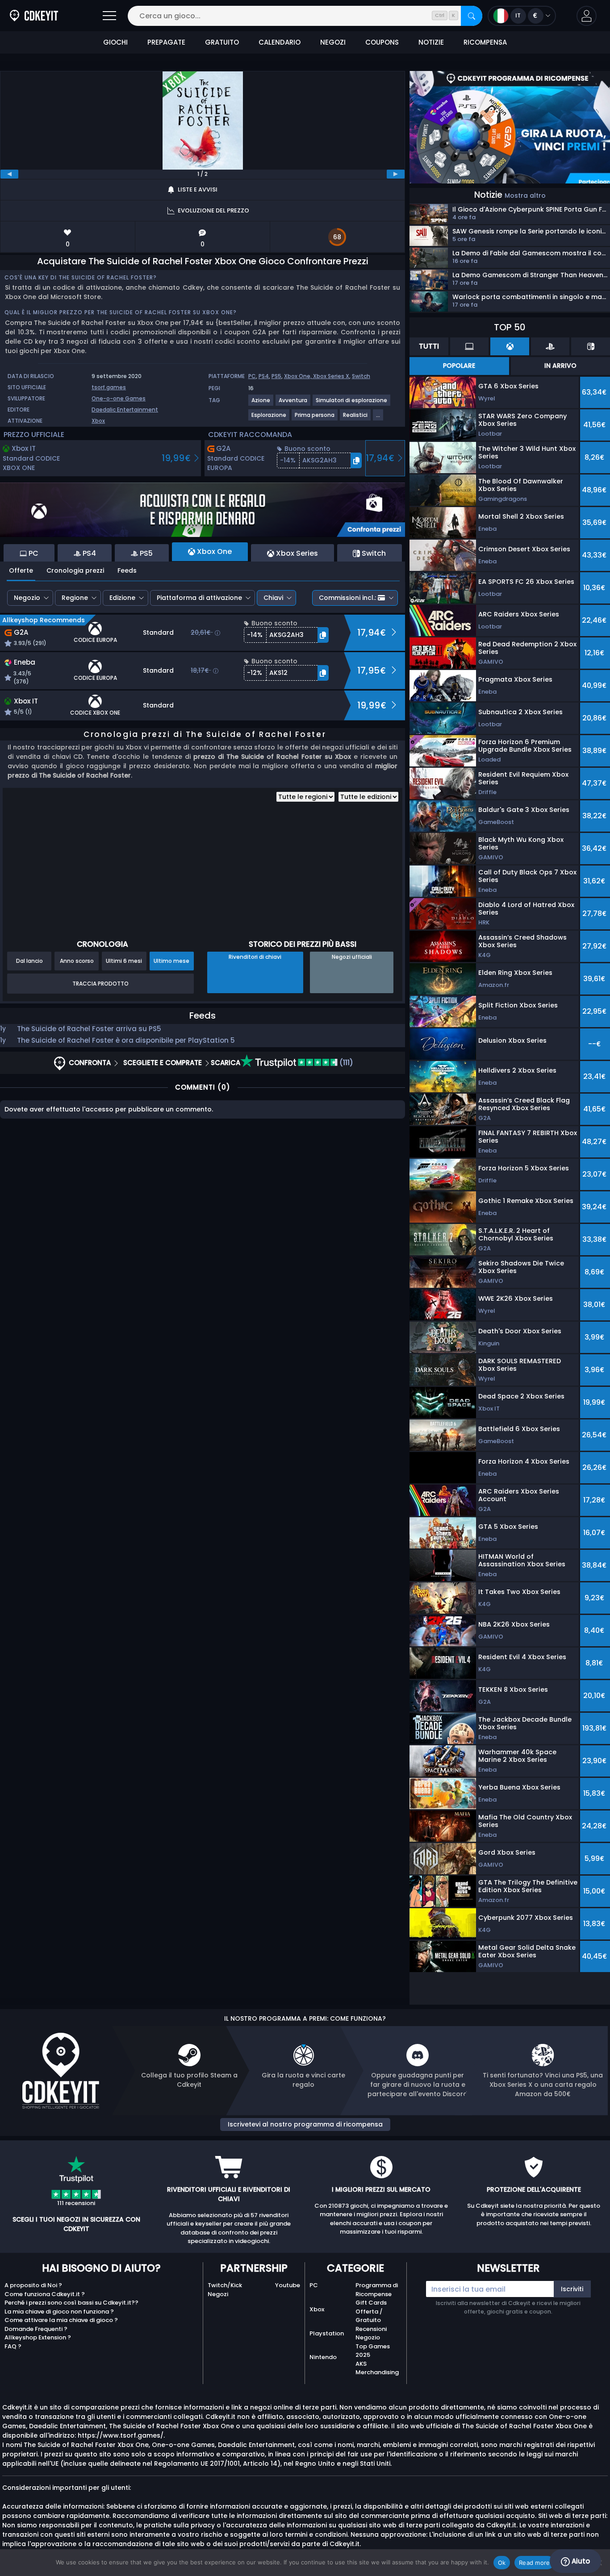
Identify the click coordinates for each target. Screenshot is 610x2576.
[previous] (9, 174)
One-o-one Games (119, 398)
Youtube (288, 2285)
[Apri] (109, 16)
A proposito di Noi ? (33, 2285)
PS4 (264, 376)
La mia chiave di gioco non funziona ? (59, 2312)
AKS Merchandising (377, 2368)
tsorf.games (109, 387)
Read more (534, 2563)
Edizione (122, 598)
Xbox (98, 421)
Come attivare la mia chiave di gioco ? (61, 2320)
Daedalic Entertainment (125, 410)
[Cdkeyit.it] (34, 16)
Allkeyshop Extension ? (38, 2337)
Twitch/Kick (225, 2285)
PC (252, 376)
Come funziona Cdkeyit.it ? (45, 2294)
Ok (502, 2563)
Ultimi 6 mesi (124, 961)
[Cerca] (472, 16)
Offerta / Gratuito (369, 2316)
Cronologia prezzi (75, 570)
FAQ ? (13, 2346)
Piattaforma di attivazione (199, 598)
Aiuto (580, 2561)
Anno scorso (77, 961)
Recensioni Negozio (371, 2333)
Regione (75, 598)
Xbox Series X (331, 376)
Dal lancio (29, 961)
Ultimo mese (171, 961)
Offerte (21, 570)
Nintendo (323, 2357)
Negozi (218, 2294)
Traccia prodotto (100, 984)
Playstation (327, 2333)
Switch (361, 376)
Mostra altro (525, 196)
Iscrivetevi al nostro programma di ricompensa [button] (305, 2124)
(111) (345, 1063)
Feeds (127, 570)
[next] (396, 174)
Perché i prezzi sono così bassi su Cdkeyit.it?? (71, 2303)
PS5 (276, 376)
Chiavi (273, 598)
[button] (587, 16)
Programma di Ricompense (377, 2290)
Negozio (27, 598)
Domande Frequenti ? (36, 2329)
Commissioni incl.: (347, 598)
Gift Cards (371, 2303)
